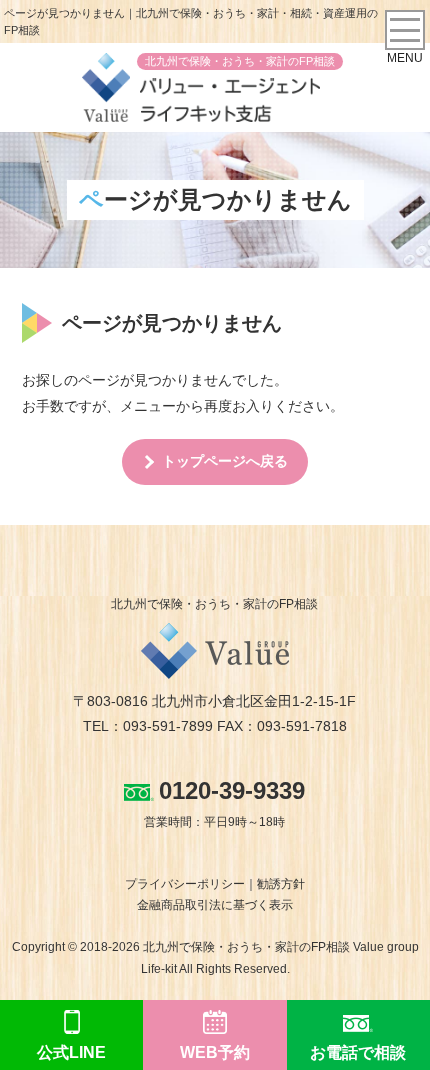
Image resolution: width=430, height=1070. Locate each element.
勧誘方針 (281, 884)
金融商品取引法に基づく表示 (215, 905)
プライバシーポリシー (185, 884)
